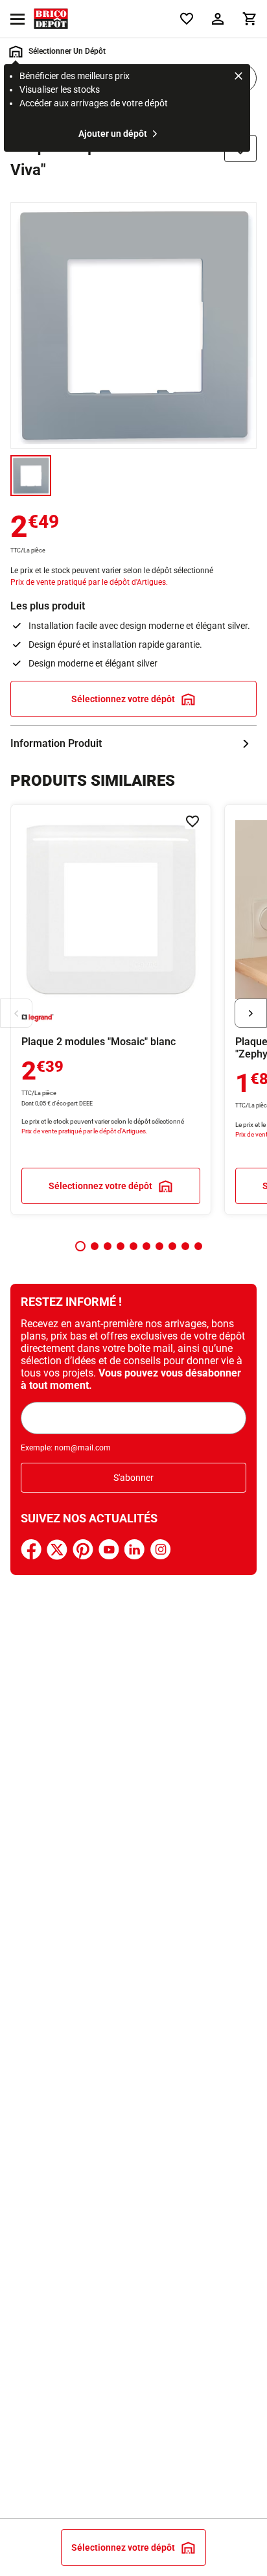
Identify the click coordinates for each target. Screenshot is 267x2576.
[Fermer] (238, 78)
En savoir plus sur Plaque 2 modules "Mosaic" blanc (111, 1010)
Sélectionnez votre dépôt (123, 699)
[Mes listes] (187, 19)
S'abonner (133, 1478)
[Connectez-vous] (218, 19)
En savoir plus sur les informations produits (133, 744)
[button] (80, 1246)
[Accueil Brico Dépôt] (51, 19)
